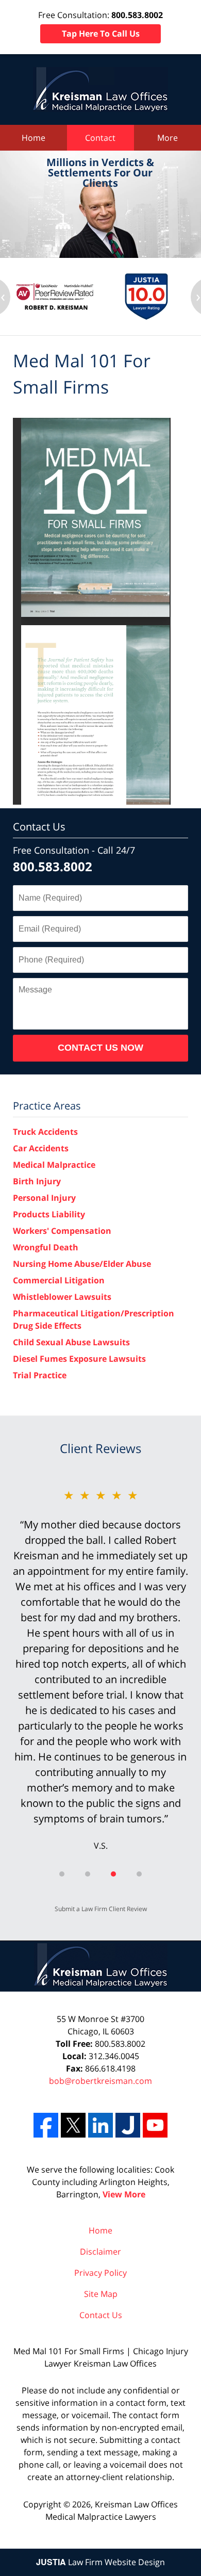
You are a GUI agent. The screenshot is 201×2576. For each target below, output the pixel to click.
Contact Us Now (100, 1048)
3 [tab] (113, 1874)
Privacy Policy (100, 2273)
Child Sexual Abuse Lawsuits (71, 1342)
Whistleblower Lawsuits (62, 1297)
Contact (100, 138)
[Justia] (128, 2125)
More (167, 138)
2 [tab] (88, 1874)
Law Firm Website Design (100, 2562)
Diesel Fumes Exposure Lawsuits (79, 1359)
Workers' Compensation (62, 1231)
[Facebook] (46, 2125)
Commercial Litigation (59, 1280)
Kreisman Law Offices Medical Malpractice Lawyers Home (100, 89)
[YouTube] (155, 2125)
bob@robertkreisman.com (100, 2081)
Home (33, 138)
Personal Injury (44, 1198)
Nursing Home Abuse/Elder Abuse (82, 1264)
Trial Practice (40, 1375)
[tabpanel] (100, 1669)
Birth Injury (37, 1181)
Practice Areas (47, 1106)
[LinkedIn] (100, 2125)
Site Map (101, 2294)
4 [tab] (139, 1874)
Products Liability (49, 1214)
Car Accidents (41, 1148)
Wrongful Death (46, 1247)
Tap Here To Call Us (101, 34)
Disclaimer (100, 2252)
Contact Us (39, 827)
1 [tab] (62, 1874)
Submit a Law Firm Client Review (101, 1909)
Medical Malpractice (54, 1165)
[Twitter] (73, 2125)
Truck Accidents (45, 1132)
